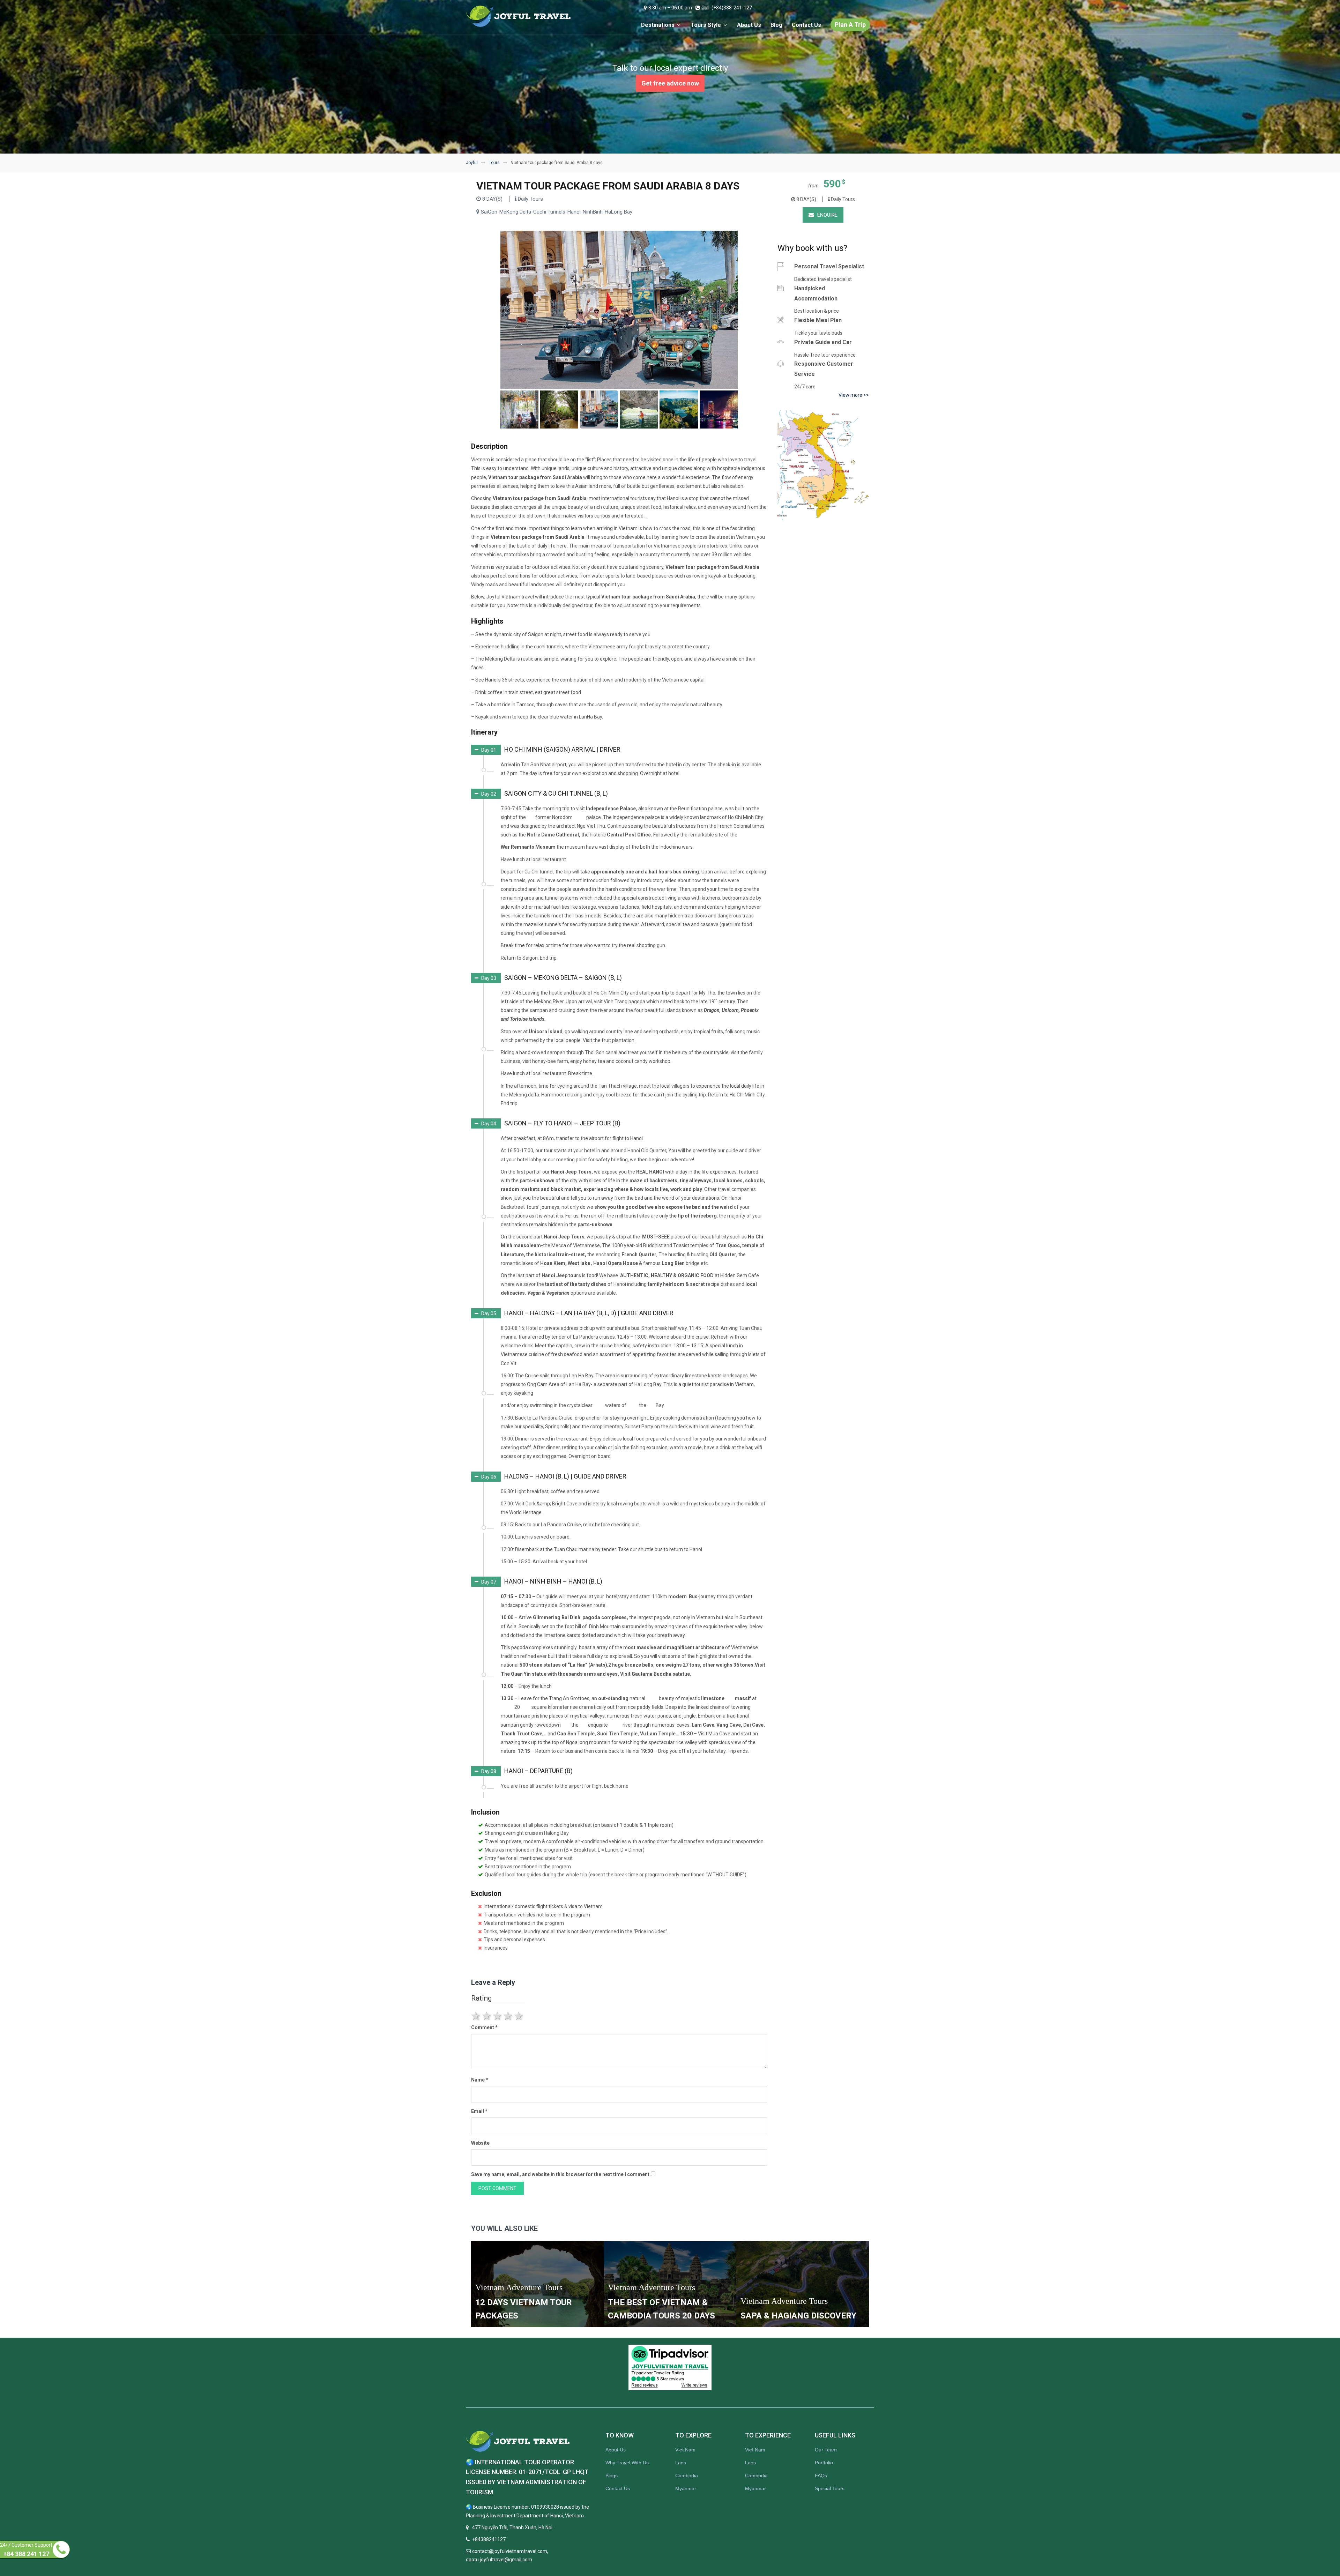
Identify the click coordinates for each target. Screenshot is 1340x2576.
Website (480, 2143)
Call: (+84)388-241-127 (727, 8)
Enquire (827, 215)
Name (480, 2080)
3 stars (498, 2016)
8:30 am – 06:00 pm (670, 8)
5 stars (519, 2016)
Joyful (472, 163)
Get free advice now (670, 83)
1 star (477, 2016)
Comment (484, 2027)
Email (479, 2111)
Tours (494, 163)
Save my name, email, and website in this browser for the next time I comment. (561, 2174)
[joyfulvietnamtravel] (519, 16)
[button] (546, 750)
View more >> (854, 395)
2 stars (487, 2016)
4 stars (509, 2016)
